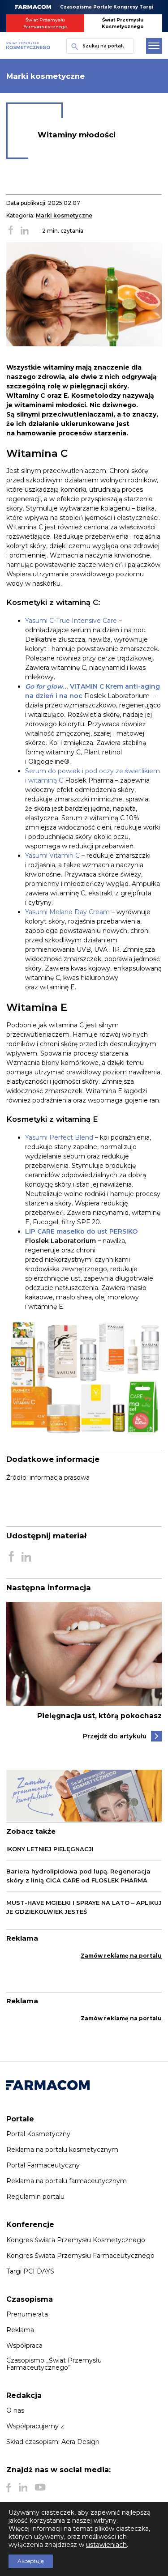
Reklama (20, 2330)
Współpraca (24, 2346)
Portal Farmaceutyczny (43, 2165)
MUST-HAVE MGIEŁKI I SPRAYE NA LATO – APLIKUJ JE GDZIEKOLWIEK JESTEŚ (84, 1907)
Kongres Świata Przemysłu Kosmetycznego (76, 2240)
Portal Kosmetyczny (38, 2134)
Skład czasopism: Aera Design (53, 2442)
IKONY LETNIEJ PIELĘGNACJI (50, 1849)
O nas (15, 2410)
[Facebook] (9, 2487)
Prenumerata (27, 2314)
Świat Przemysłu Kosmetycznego (123, 23)
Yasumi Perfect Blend (59, 1137)
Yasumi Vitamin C (52, 856)
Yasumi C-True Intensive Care (71, 621)
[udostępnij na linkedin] (25, 231)
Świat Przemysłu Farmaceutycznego (45, 23)
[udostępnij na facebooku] (11, 231)
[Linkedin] (23, 2487)
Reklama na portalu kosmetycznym (62, 2150)
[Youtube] (40, 2487)
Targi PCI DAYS (30, 2271)
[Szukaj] (73, 46)
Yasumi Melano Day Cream (67, 912)
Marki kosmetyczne (64, 215)
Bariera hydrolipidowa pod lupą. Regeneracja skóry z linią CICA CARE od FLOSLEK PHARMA (78, 1876)
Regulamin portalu (35, 2197)
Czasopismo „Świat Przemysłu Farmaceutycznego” (54, 2364)
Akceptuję (31, 2561)
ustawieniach (106, 2545)
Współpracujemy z (35, 2426)
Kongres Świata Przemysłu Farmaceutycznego (80, 2256)
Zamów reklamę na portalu (121, 1956)
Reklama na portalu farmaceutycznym (67, 2181)
